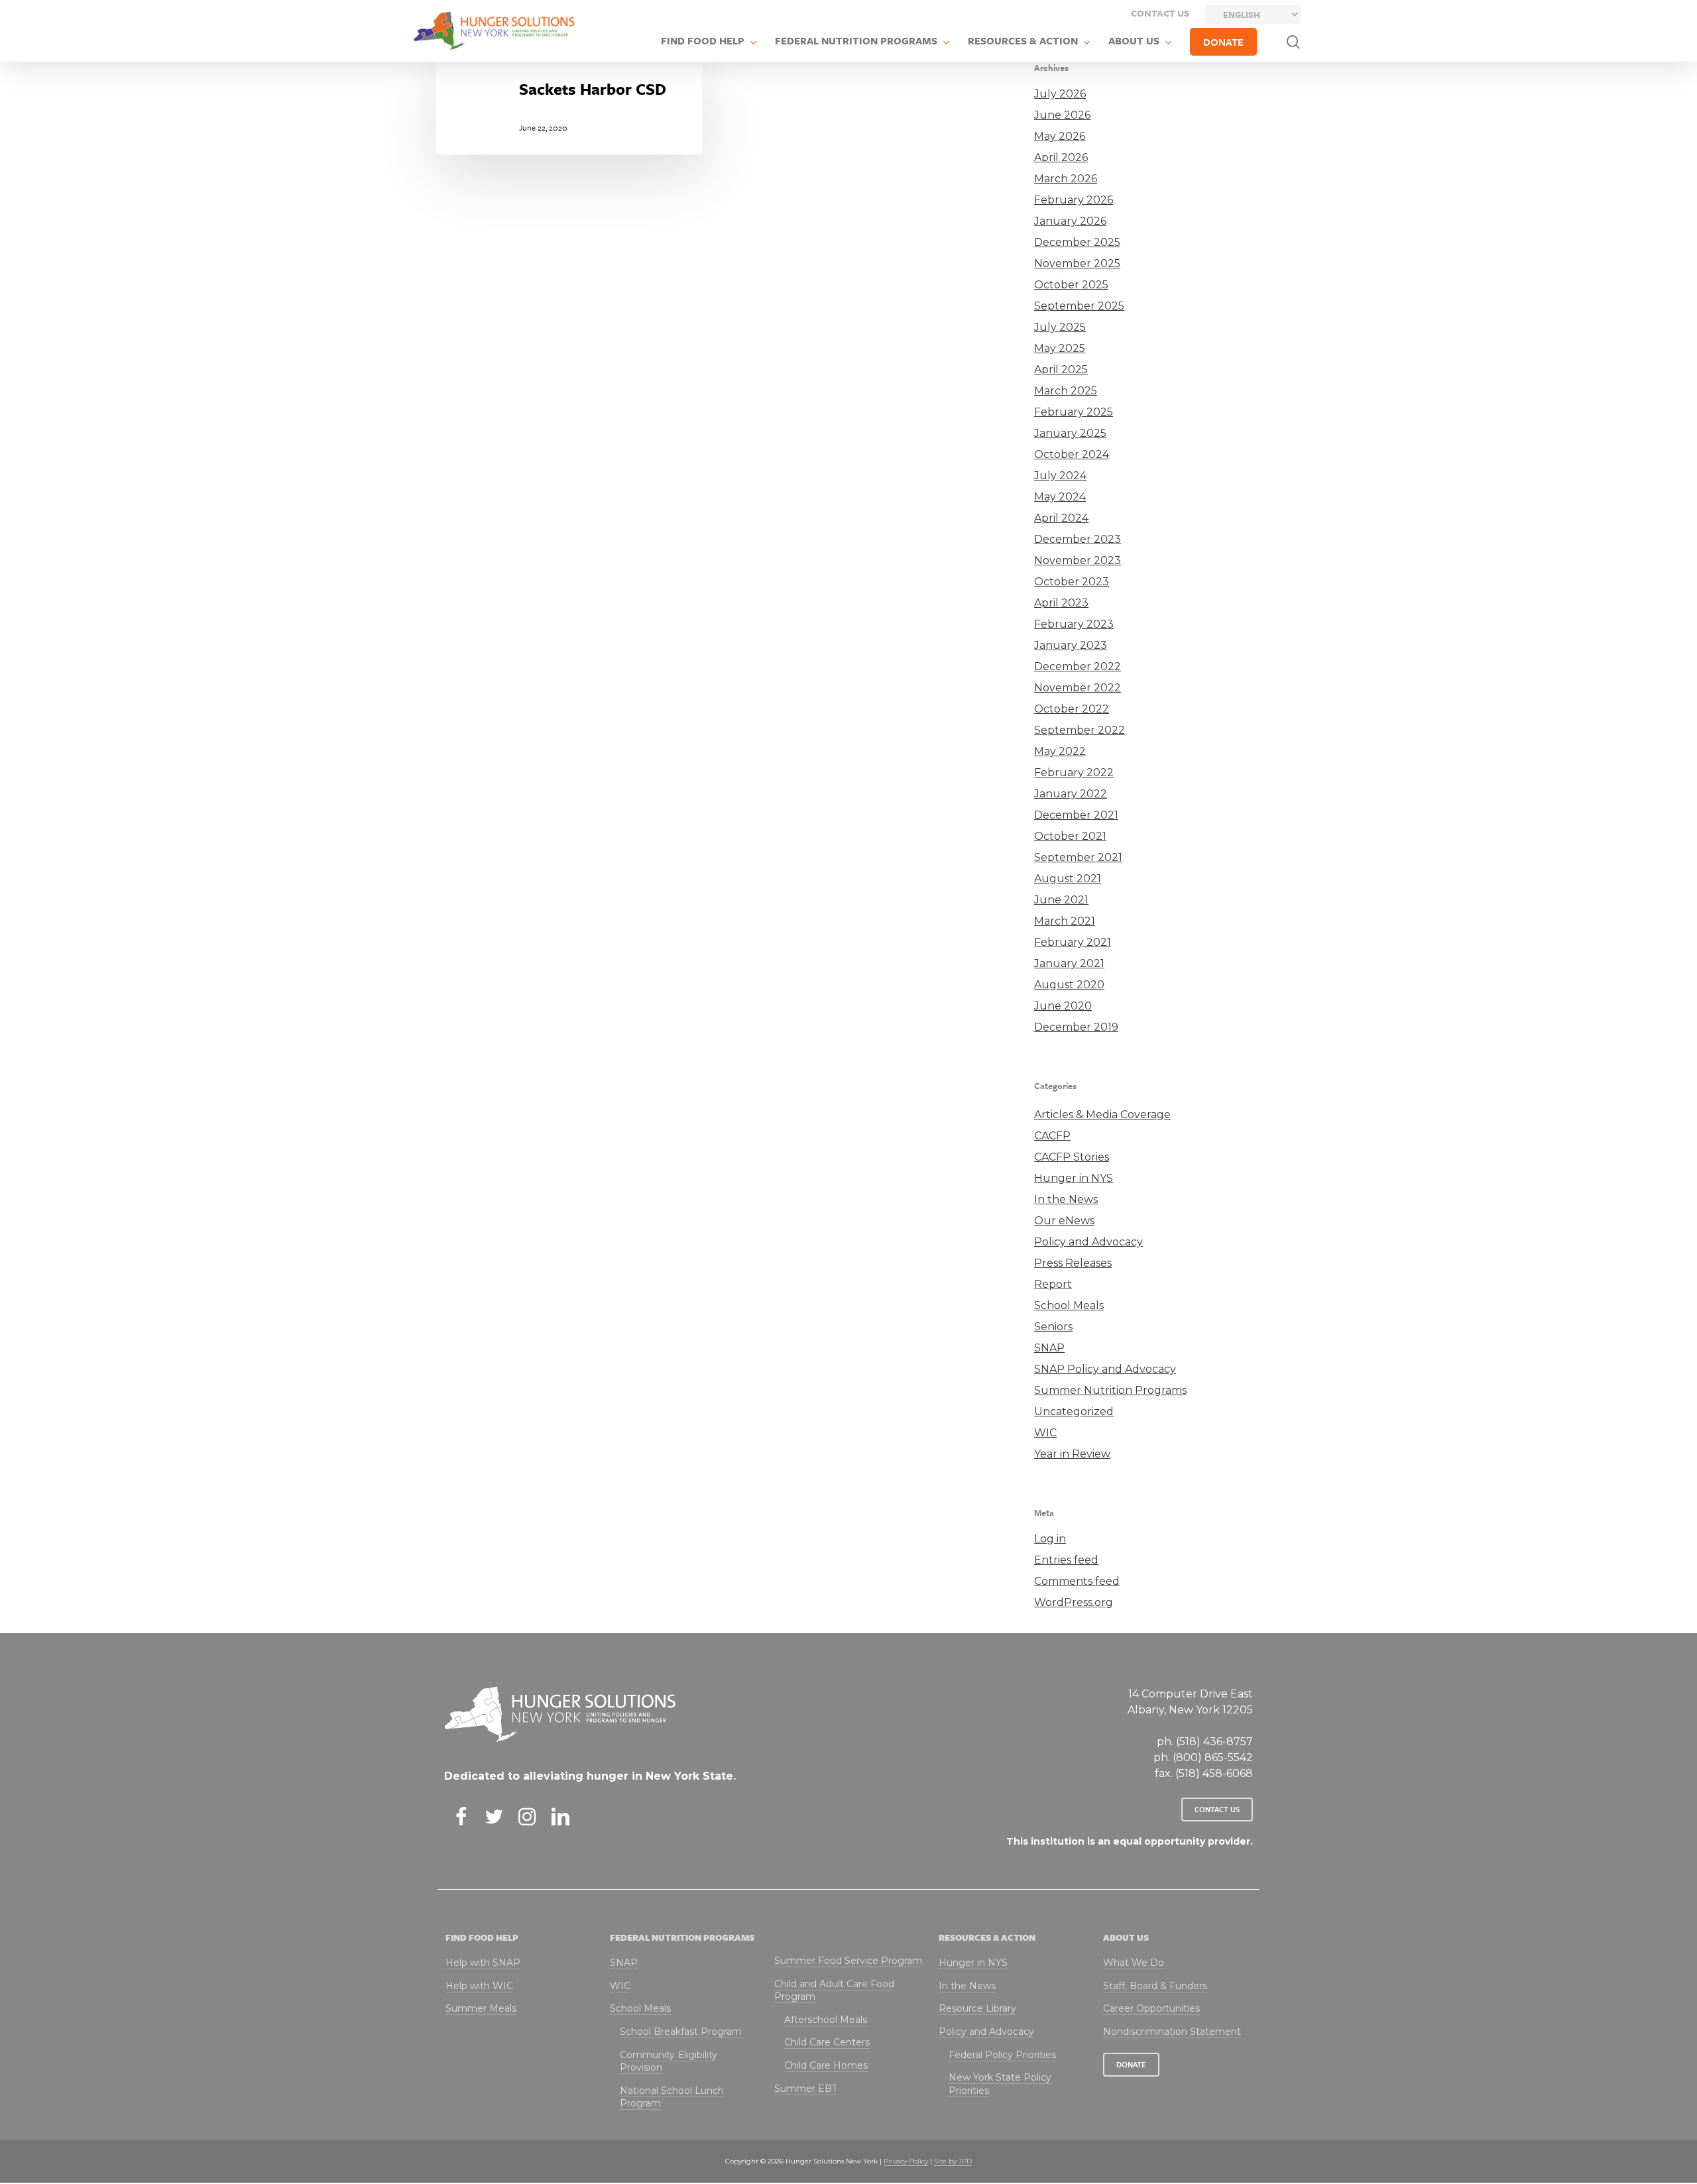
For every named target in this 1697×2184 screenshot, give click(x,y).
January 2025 (1070, 433)
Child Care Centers (827, 2042)
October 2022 (1072, 709)
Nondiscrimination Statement (1172, 2032)
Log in (1050, 1539)
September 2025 (1079, 306)
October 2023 (1072, 582)
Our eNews (1064, 1221)
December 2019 (1076, 1027)
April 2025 (1061, 370)
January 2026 (1070, 221)
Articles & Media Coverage (1102, 1115)
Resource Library (977, 2008)
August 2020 (1069, 985)
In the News (1066, 1199)
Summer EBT (806, 2089)
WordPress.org (1074, 1602)
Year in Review (1072, 1454)
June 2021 (1061, 900)
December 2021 (1076, 815)
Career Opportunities (1151, 2008)
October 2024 (1072, 454)
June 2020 (1063, 1006)
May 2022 (1060, 751)
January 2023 (1071, 645)
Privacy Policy (906, 2161)
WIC (1045, 1433)
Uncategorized (1074, 1411)
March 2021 (1065, 921)
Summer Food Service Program (848, 1961)
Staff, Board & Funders (1155, 1986)
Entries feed (1066, 1560)
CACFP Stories (1072, 1157)
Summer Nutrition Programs (1110, 1390)
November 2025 (1077, 263)
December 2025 (1077, 242)
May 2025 (1060, 348)
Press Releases (1073, 1263)
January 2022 (1071, 794)
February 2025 (1074, 412)
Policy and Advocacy (1088, 1242)
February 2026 (1074, 200)
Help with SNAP (483, 1963)
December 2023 (1078, 539)
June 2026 (1062, 115)
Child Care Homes (826, 2065)
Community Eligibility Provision (669, 2061)
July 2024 (1060, 476)
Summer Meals (481, 2008)
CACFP (1052, 1136)
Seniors (1053, 1327)
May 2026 (1060, 136)
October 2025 (1071, 285)
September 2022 (1080, 730)
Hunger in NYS (1074, 1178)
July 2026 (1060, 94)
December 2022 (1078, 666)
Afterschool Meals (826, 2020)
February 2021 (1073, 942)
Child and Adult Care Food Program (834, 1990)
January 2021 (1069, 963)
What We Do (1134, 1963)
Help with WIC (479, 1986)
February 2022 (1074, 773)
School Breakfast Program (681, 2032)
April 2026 (1061, 157)
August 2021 (1068, 879)
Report (1053, 1284)
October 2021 (1070, 836)
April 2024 (1061, 518)
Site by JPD (953, 2161)
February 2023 (1074, 624)
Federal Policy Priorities (1002, 2055)
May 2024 (1060, 497)
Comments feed (1077, 1581)
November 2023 (1078, 560)
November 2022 (1078, 688)
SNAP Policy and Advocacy (1105, 1369)
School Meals (1069, 1305)
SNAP (1049, 1348)
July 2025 (1060, 327)
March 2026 (1066, 179)
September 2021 (1078, 857)
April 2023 (1061, 603)
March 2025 (1066, 391)
